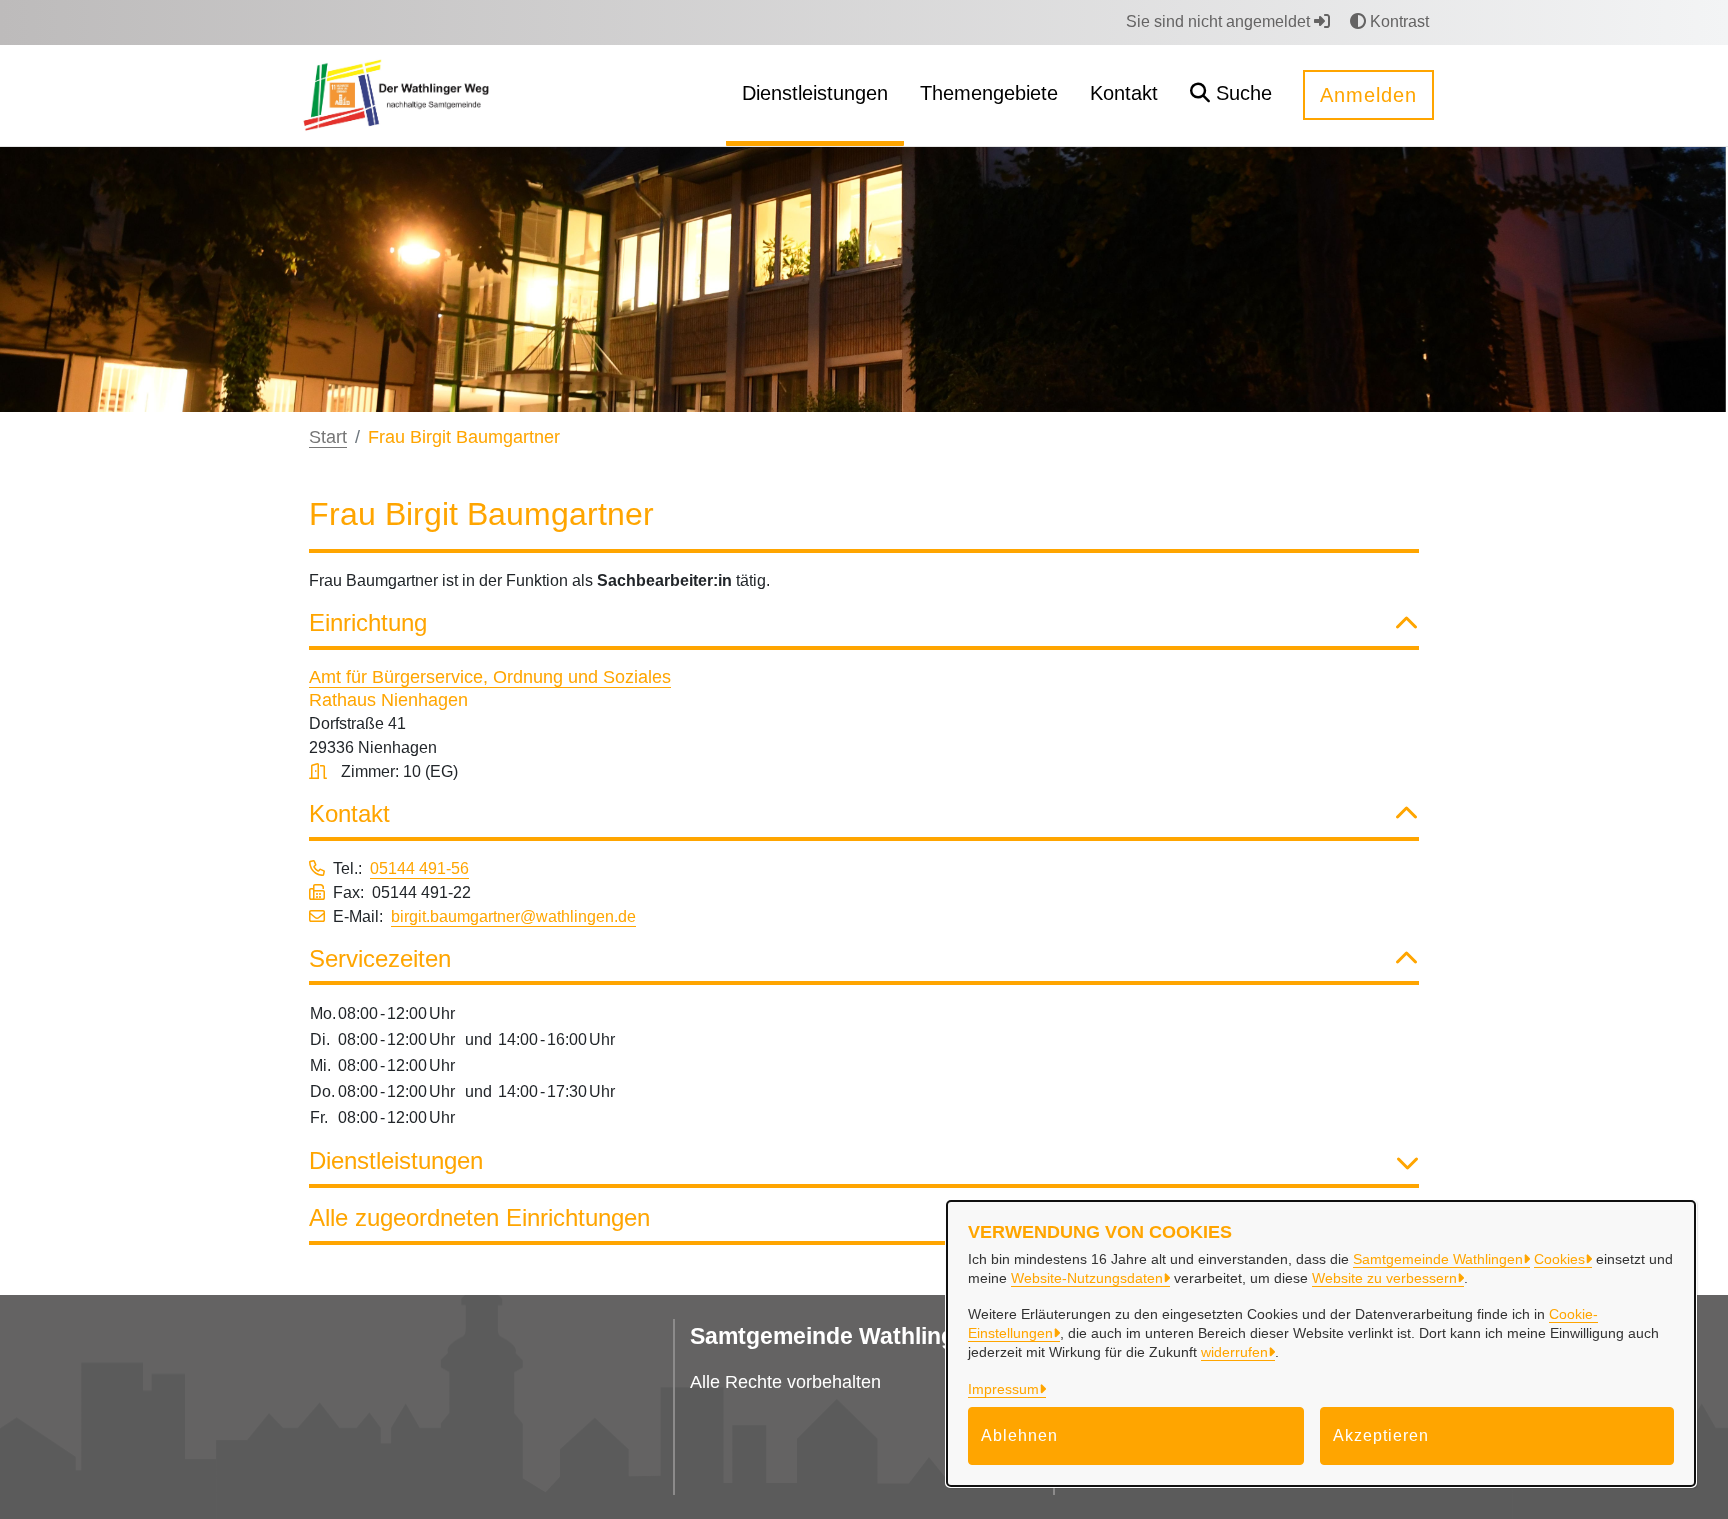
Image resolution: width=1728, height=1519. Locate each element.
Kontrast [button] (1397, 21)
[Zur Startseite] (396, 94)
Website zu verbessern (1384, 1278)
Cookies (1559, 1259)
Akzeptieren (1381, 1435)
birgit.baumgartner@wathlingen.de (513, 916)
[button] (1231, 95)
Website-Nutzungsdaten (1087, 1278)
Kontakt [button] (349, 813)
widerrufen (1234, 1352)
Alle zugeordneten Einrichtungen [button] (479, 1217)
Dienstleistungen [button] (396, 1160)
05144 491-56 (419, 868)
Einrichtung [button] (368, 622)
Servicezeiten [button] (380, 958)
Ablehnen (1019, 1435)
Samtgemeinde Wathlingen (1438, 1259)
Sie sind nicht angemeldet (1220, 21)
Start (328, 437)
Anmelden (1368, 95)
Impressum (1003, 1389)
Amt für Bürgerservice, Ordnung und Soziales (490, 677)
